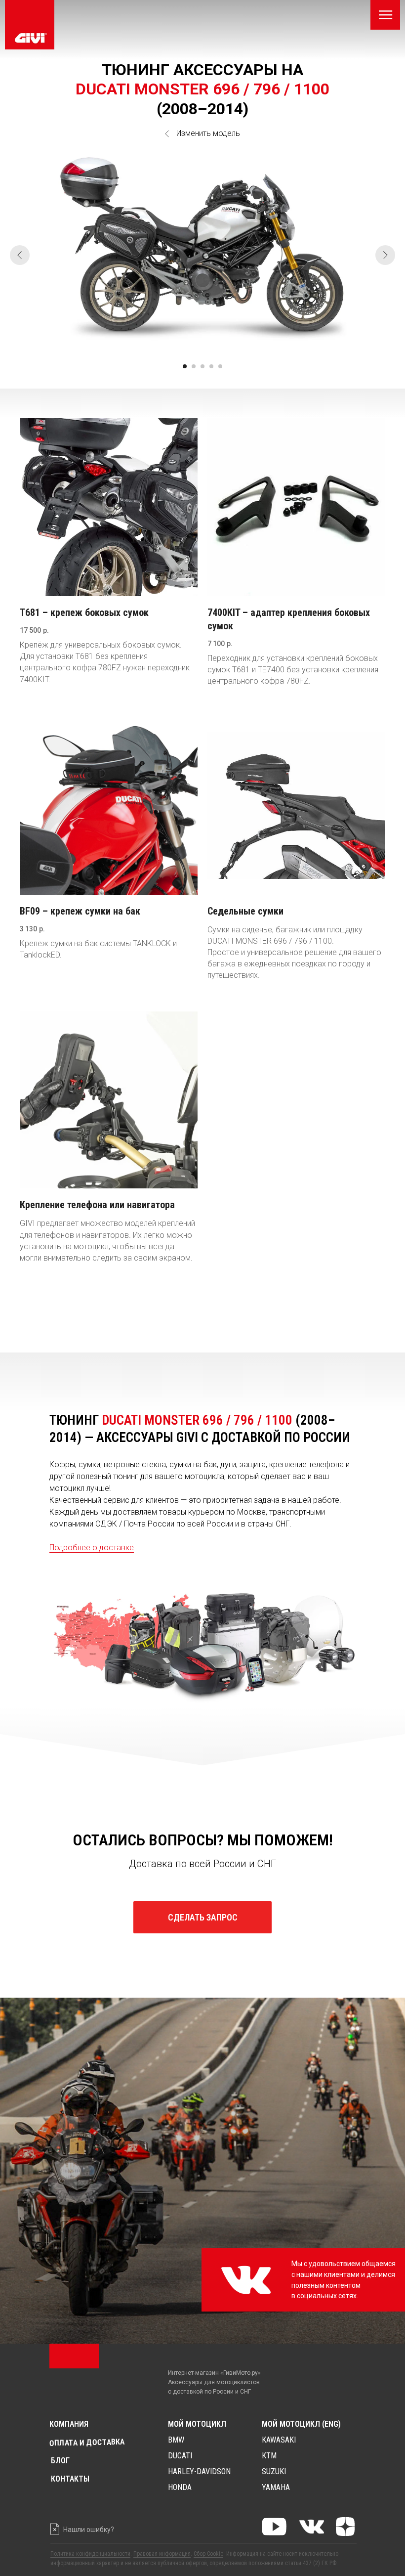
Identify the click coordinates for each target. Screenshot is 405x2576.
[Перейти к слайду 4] (211, 366)
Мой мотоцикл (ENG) (301, 2424)
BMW (176, 2440)
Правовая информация (162, 2554)
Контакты (70, 2479)
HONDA (180, 2487)
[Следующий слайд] (385, 255)
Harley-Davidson (199, 2471)
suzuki (274, 2471)
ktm (269, 2456)
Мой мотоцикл (197, 2424)
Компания (69, 2424)
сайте (274, 2554)
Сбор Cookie (208, 2554)
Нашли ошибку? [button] (89, 2530)
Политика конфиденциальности (90, 2554)
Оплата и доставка (87, 2443)
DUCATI (180, 2456)
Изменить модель (208, 133)
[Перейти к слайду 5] (220, 366)
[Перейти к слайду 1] (185, 366)
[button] (202, 1917)
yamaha (276, 2487)
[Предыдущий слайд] (20, 255)
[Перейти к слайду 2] (194, 366)
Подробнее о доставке (92, 1548)
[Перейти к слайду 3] (202, 366)
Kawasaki (279, 2440)
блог (60, 2461)
